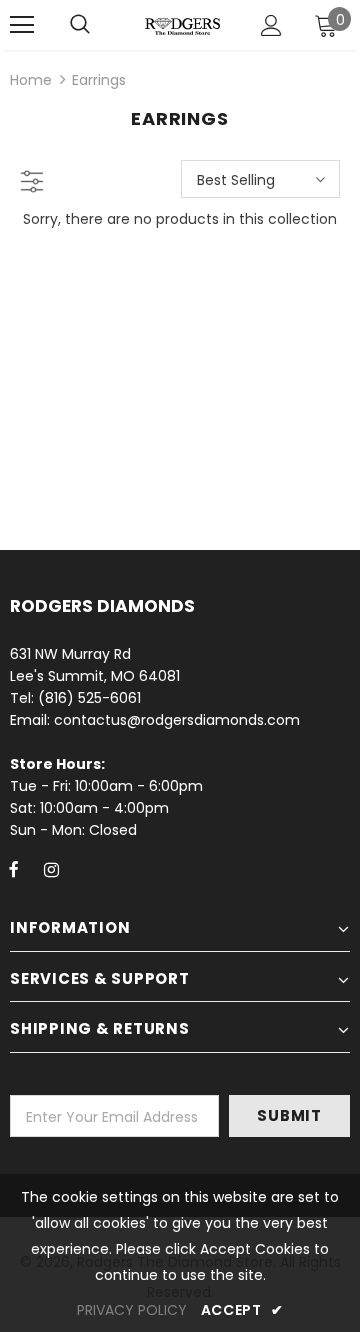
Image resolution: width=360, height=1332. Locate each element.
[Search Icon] (80, 25)
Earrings (99, 80)
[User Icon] (271, 25)
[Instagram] (51, 869)
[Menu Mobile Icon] (22, 25)
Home (31, 80)
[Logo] (182, 25)
